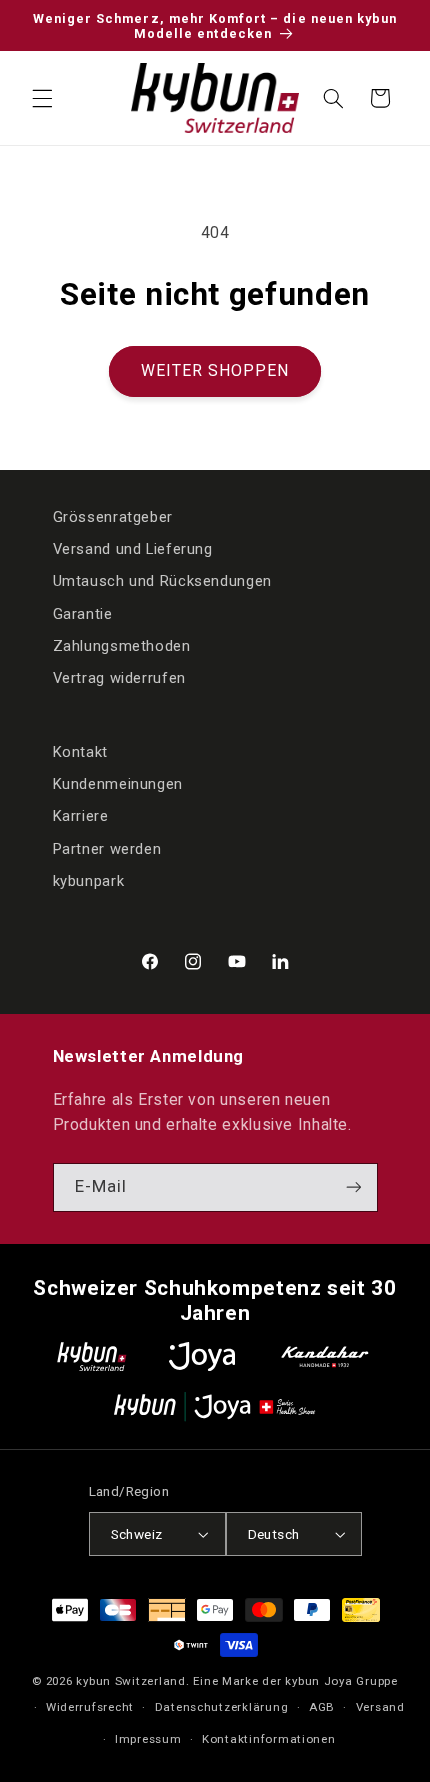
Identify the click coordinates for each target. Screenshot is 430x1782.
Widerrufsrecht (90, 1707)
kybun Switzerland (131, 1681)
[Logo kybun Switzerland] (92, 1356)
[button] (42, 98)
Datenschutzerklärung (222, 1707)
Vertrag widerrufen (119, 678)
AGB (322, 1707)
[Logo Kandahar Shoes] (325, 1356)
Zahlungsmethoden (122, 646)
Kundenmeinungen (118, 784)
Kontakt (80, 752)
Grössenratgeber (113, 517)
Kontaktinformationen (269, 1739)
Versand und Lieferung (133, 549)
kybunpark (89, 881)
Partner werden (107, 849)
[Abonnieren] (353, 1187)
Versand (380, 1707)
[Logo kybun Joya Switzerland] (214, 1406)
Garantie (83, 614)
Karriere (81, 816)
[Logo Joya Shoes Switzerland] (202, 1356)
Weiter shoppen (215, 370)
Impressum (148, 1739)
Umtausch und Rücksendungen (162, 581)
